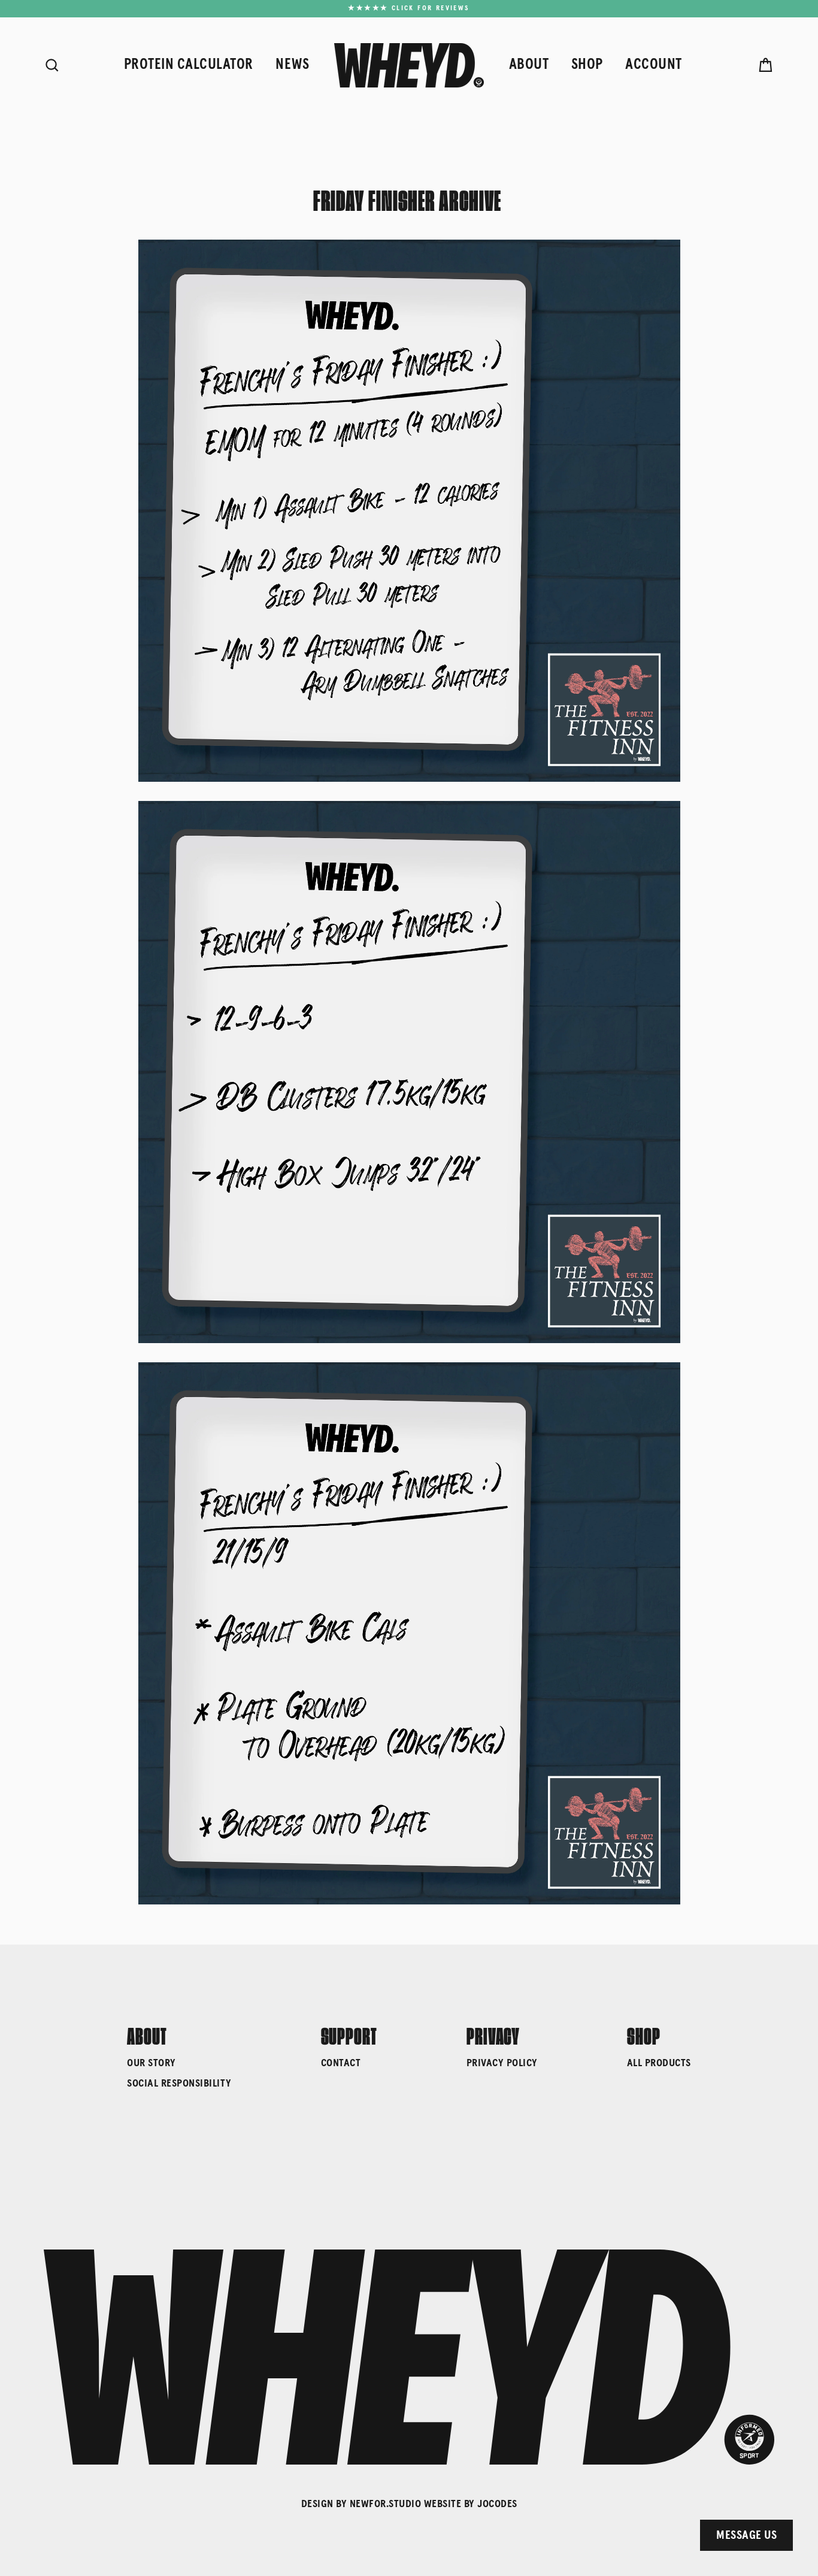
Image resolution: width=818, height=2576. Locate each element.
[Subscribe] (712, 2490)
